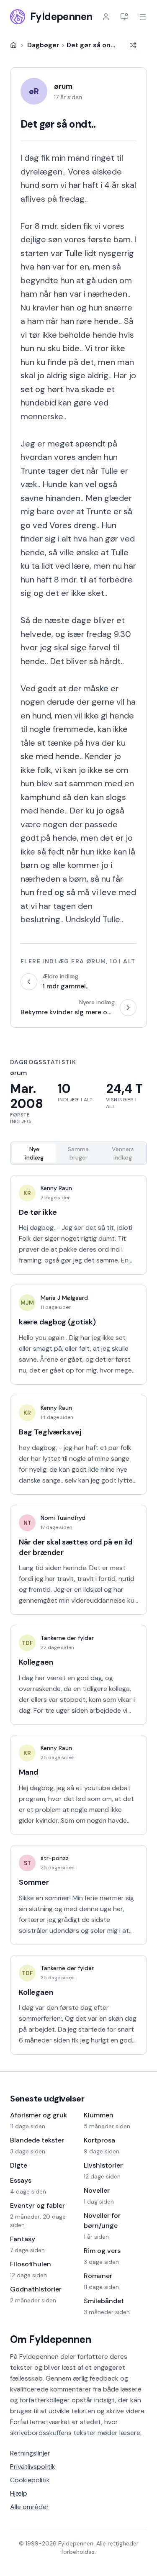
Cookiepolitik (30, 2480)
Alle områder (30, 2507)
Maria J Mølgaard (64, 1298)
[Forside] (13, 45)
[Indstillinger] (124, 17)
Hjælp (19, 2493)
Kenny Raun (56, 1188)
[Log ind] (106, 17)
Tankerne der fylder (67, 1638)
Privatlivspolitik (33, 2467)
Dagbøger (43, 45)
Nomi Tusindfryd (63, 1518)
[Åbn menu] (143, 17)
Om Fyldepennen (51, 2339)
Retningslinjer (30, 2453)
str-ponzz (55, 1858)
